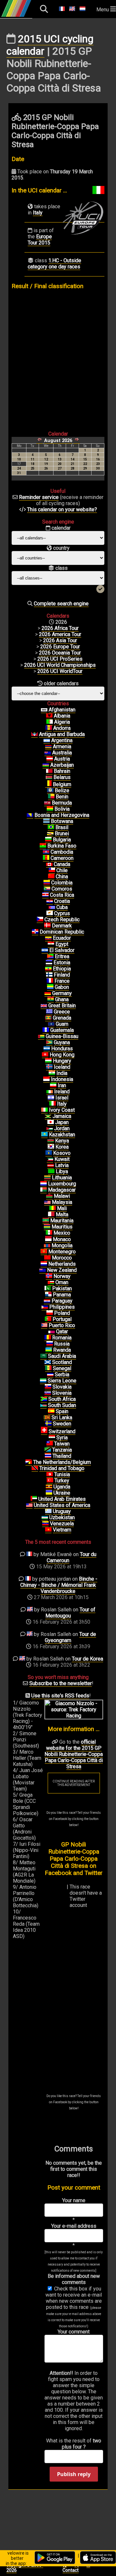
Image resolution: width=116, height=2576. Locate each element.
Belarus (62, 777)
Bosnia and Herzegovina (62, 815)
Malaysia (62, 1202)
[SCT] (48, 1362)
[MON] (48, 1239)
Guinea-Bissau (62, 1036)
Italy (38, 213)
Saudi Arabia (62, 1356)
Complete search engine (61, 604)
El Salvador (62, 950)
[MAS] (47, 1202)
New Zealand (62, 1270)
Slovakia (62, 1387)
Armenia (62, 747)
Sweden (62, 1424)
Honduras (62, 1049)
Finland (62, 975)
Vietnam (62, 1530)
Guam (62, 1024)
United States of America (62, 1505)
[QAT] (52, 1332)
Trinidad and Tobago (62, 1468)
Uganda (62, 1487)
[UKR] (49, 1493)
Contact (71, 2570)
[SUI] (44, 1432)
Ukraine (62, 1493)
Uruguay (62, 1511)
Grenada (62, 1018)
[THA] (48, 1456)
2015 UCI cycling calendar (50, 45)
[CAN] (49, 864)
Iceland (62, 1067)
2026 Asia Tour (60, 640)
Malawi (62, 1196)
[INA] (46, 1079)
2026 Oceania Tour (60, 653)
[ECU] (48, 938)
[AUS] (48, 753)
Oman (62, 1282)
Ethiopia (62, 969)
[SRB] (50, 1375)
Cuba (62, 907)
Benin (62, 797)
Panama (62, 1295)
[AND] (49, 728)
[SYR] (52, 1438)
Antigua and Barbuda (62, 734)
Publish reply (74, 2474)
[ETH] (48, 969)
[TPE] (50, 1444)
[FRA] (50, 981)
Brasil (62, 827)
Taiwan (62, 1444)
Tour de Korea (87, 1659)
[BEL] (48, 785)
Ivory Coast (62, 1110)
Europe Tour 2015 (40, 240)
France (62, 981)
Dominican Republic (62, 932)
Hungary (62, 1061)
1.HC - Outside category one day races (54, 264)
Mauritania (62, 1221)
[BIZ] (50, 791)
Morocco (62, 1258)
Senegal (62, 1368)
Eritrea (62, 956)
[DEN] (47, 926)
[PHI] (45, 1307)
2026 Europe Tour (60, 647)
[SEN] (48, 1369)
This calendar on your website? (62, 509)
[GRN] (48, 1018)
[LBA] (51, 1172)
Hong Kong (62, 1055)
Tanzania (62, 1450)
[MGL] (47, 1246)
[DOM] (35, 932)
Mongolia (62, 1245)
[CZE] (40, 920)
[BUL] (48, 840)
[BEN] (51, 797)
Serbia (62, 1375)
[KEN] (51, 1141)
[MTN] (46, 1221)
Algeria (62, 722)
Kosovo (62, 1153)
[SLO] (48, 1393)
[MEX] (49, 1233)
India (62, 1073)
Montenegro (62, 1252)
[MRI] (47, 1227)
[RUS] (50, 1344)
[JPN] (51, 1122)
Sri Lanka (62, 1418)
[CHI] (52, 871)
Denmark (62, 926)
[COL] (47, 883)
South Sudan (62, 1405)
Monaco (62, 1239)
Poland (62, 1313)
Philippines (62, 1307)
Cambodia (62, 852)
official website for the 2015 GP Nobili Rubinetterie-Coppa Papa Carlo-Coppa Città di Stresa (74, 1754)
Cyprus (62, 913)
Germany (62, 993)
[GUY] (49, 1043)
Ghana (62, 999)
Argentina (62, 740)
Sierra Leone (62, 1381)
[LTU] (47, 1178)
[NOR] (49, 1276)
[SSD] (43, 1405)
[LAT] (51, 1165)
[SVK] (48, 1387)
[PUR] (44, 1326)
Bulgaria (62, 840)
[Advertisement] (58, 366)
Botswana (62, 821)
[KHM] (46, 852)
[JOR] (50, 1129)
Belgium (62, 784)
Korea (62, 1147)
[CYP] (50, 914)
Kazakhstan (62, 1135)
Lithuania (62, 1178)
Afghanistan (62, 710)
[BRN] (49, 771)
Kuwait (62, 1159)
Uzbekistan (62, 1517)
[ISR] (51, 1098)
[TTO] (35, 1468)
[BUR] (43, 846)
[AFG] (44, 710)
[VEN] (45, 1524)
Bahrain (62, 771)
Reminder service (39, 497)
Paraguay (62, 1301)
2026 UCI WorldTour (60, 671)
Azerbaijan (62, 765)
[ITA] (53, 1104)
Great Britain (62, 1006)
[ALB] (49, 716)
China (62, 877)
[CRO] (50, 901)
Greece (62, 1012)
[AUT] (50, 759)
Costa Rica (62, 895)
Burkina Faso (62, 846)
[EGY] (51, 944)
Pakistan (62, 1288)
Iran (62, 1085)
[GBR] (44, 1006)
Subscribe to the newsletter (61, 1683)
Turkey (62, 1481)
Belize (62, 790)
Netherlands (62, 1264)
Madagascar (62, 1190)
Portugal (62, 1319)
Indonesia (62, 1079)
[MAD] (43, 1190)
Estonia (62, 963)
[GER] (48, 993)
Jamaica (62, 1116)
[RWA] (49, 1350)
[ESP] (51, 1412)
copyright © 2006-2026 (25, 2568)
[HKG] (45, 1055)
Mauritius (62, 1227)
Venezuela (62, 1524)
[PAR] (47, 1301)
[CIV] (44, 1110)
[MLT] (51, 1215)
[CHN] (51, 877)
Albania (62, 716)
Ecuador (62, 938)
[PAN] (48, 1295)
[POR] (48, 1319)
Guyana (62, 1042)
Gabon (62, 987)
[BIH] (30, 815)
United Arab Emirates (62, 1499)
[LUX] (43, 1184)
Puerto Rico (62, 1325)
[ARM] (48, 747)
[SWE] (48, 1424)
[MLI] (53, 1208)
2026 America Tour (60, 634)
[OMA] (51, 1283)
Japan (62, 1122)
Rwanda (62, 1350)
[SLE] (43, 1381)
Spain (62, 1411)
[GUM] (51, 1024)
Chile (62, 870)
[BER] (47, 803)
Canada (62, 864)
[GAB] (50, 987)
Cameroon (62, 858)
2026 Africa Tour (60, 628)
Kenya (62, 1141)
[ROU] (48, 1338)
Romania (62, 1338)
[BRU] (50, 834)
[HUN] (48, 1061)
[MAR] (47, 1258)
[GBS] (41, 1036)
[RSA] (44, 1399)
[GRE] (49, 1012)
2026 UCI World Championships (60, 665)
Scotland (62, 1362)
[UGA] (49, 1487)
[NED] (44, 1264)
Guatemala (62, 1030)
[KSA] (43, 1356)
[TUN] (50, 1475)
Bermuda (62, 803)
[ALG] (50, 722)
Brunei (62, 833)
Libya (62, 1171)
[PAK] (48, 1289)
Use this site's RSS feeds (60, 1696)
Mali (62, 1208)
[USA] (29, 1505)
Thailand (62, 1456)
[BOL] (50, 809)
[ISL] (49, 1067)
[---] (29, 1462)
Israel (62, 1098)
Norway (62, 1276)
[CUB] (52, 907)
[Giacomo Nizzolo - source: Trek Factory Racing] (74, 1716)
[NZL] (43, 1270)
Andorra (62, 728)
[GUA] (46, 1030)
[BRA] (51, 828)
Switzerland (62, 1431)
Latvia (62, 1165)
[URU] (48, 1511)
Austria (62, 759)
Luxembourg (62, 1184)
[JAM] (48, 1116)
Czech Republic (62, 920)
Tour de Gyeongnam (70, 1637)
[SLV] (45, 950)
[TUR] (50, 1481)
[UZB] (45, 1518)
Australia (62, 753)
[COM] (47, 889)
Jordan (62, 1128)
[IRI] (53, 1086)
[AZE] (46, 765)
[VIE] (48, 1530)
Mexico (62, 1233)
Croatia (62, 901)
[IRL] (50, 1092)
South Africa (62, 1399)
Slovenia (62, 1393)
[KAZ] (44, 1135)
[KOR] (51, 1147)
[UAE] (34, 1499)
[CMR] (46, 858)
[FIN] (49, 975)
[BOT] (46, 821)
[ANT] (34, 734)
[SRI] (47, 1418)
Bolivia (62, 809)
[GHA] (51, 1000)
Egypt (62, 944)
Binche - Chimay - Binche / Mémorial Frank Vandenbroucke (59, 1585)
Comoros (62, 889)
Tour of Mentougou (71, 1613)
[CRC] (45, 895)
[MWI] (49, 1196)
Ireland (62, 1092)
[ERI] (50, 957)
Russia (62, 1344)
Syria (62, 1438)
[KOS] (49, 1153)
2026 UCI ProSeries (60, 659)
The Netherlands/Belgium (62, 1462)
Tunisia (62, 1474)
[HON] (47, 1049)
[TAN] (48, 1450)
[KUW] (50, 1159)
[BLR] (49, 777)
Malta (62, 1214)
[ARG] (47, 741)
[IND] (52, 1073)
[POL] (50, 1313)
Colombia (62, 883)
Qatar (62, 1331)
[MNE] (44, 1252)
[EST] (49, 963)
